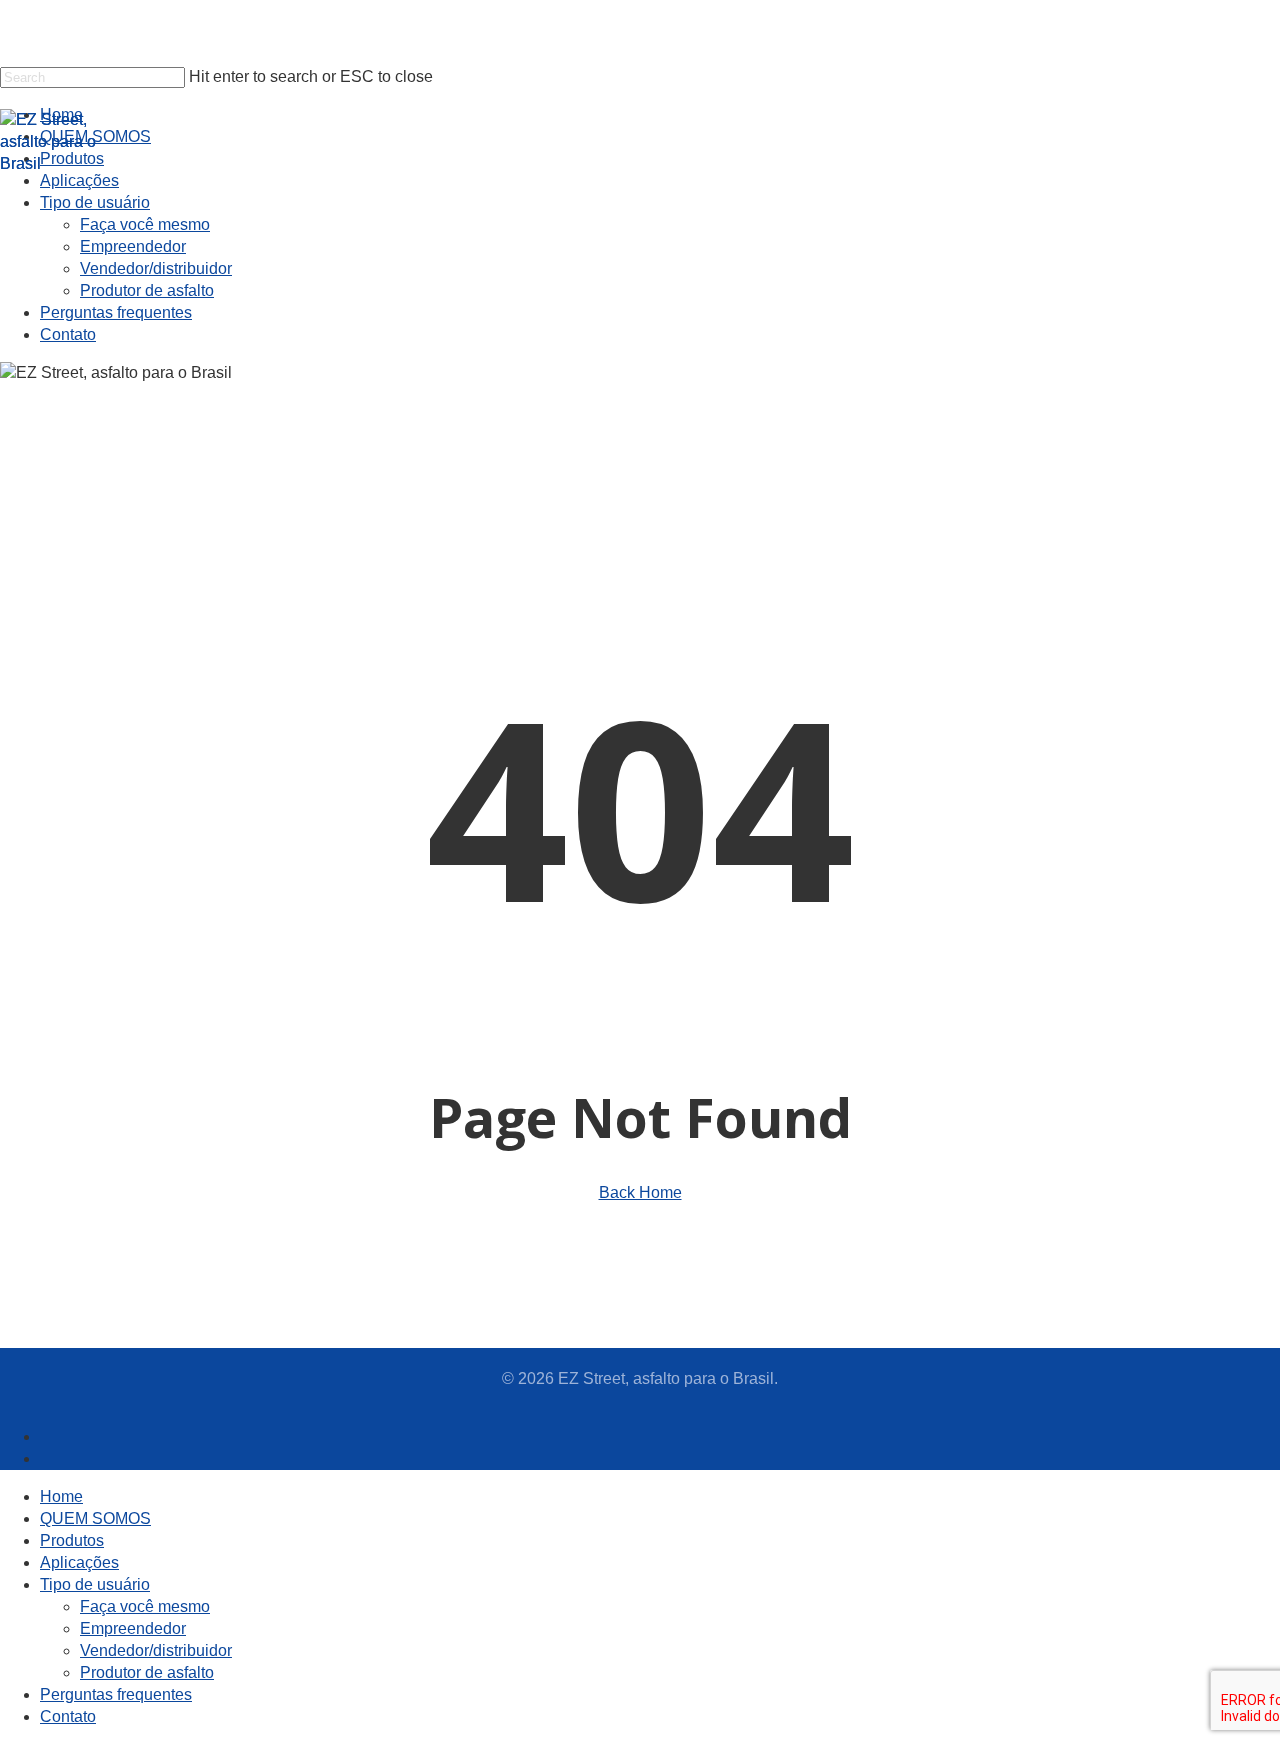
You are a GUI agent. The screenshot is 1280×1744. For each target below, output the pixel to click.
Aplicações (79, 1562)
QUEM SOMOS (95, 1518)
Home (61, 1496)
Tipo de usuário (95, 1584)
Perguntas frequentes (116, 1694)
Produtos (72, 1540)
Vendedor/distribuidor (156, 1650)
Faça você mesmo (145, 1606)
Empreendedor (133, 1628)
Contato (68, 1716)
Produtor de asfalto (147, 1672)
